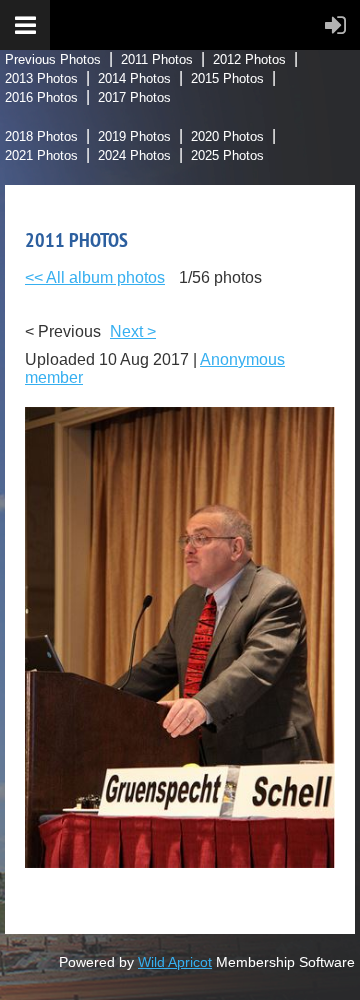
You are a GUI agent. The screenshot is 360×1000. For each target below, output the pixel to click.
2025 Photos (227, 155)
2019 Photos (134, 136)
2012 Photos (249, 59)
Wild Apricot (175, 962)
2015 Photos (227, 78)
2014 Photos (134, 78)
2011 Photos (157, 59)
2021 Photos (41, 155)
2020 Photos (227, 136)
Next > (133, 331)
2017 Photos (134, 97)
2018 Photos (41, 136)
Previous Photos (53, 59)
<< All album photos (95, 277)
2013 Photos (41, 78)
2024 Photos (134, 155)
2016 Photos (41, 97)
